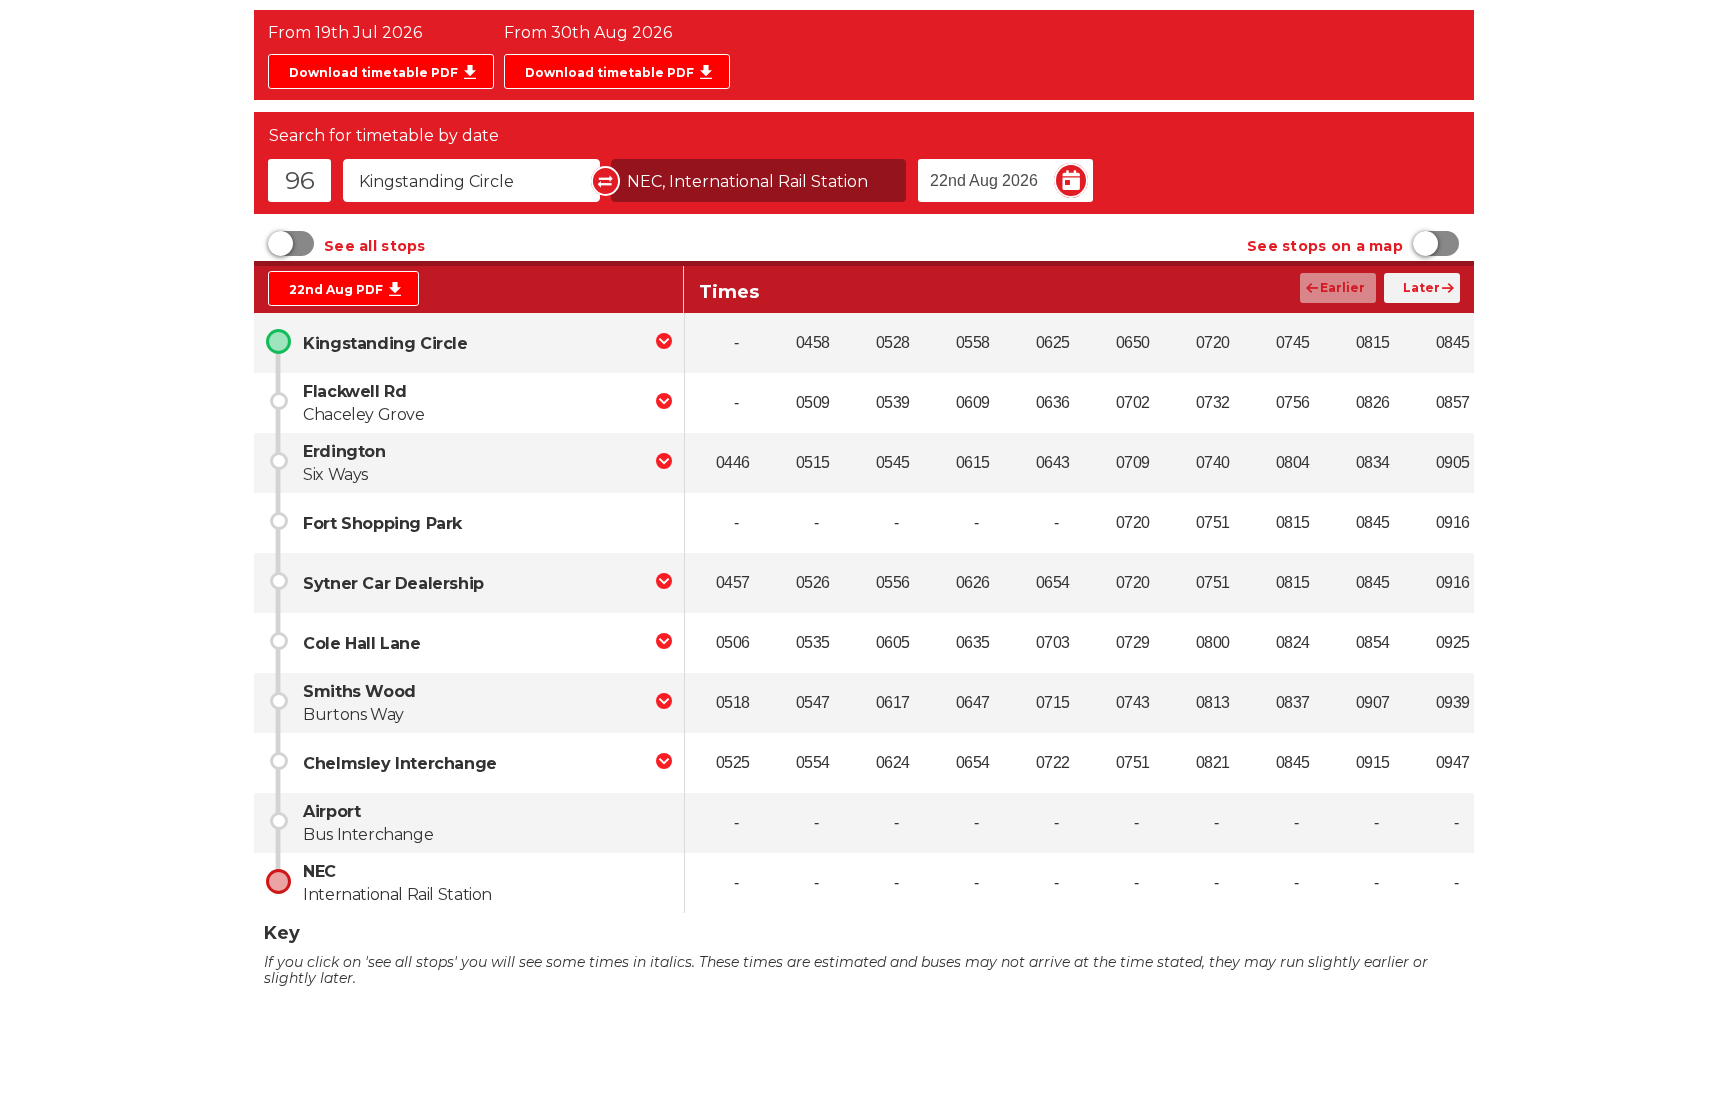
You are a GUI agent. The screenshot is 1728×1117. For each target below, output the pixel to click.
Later (1421, 287)
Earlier (1342, 287)
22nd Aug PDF (336, 289)
